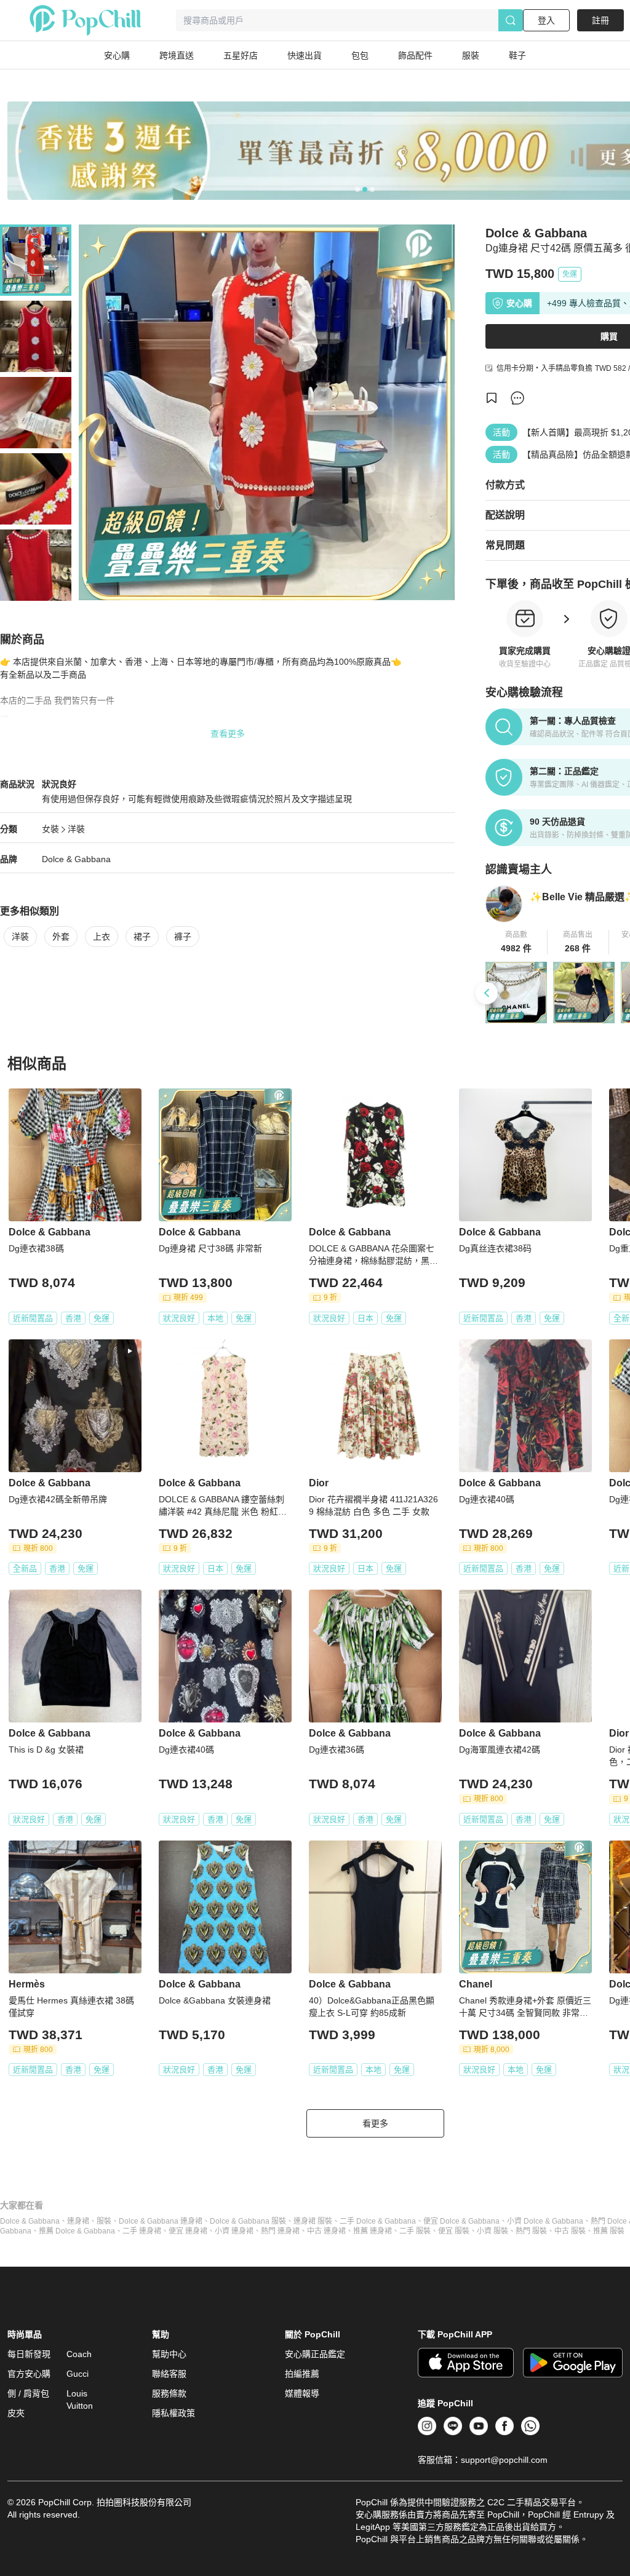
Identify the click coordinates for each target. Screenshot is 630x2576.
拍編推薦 (302, 2374)
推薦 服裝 (609, 2231)
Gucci (78, 2374)
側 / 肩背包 (28, 2393)
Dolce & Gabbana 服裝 (248, 2221)
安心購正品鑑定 (315, 2354)
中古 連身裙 (326, 2231)
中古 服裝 (570, 2231)
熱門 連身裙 (280, 2231)
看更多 (375, 2123)
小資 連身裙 (234, 2231)
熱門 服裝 (531, 2231)
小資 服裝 (492, 2231)
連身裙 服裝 (313, 2221)
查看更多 (228, 734)
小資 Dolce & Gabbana (545, 2221)
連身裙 (78, 2221)
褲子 (183, 937)
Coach (79, 2354)
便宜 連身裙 (188, 2231)
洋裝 (76, 829)
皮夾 (16, 2413)
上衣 (102, 937)
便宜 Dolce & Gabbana (461, 2221)
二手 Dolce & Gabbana (378, 2221)
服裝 (104, 2221)
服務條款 (169, 2393)
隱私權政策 (173, 2413)
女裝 (50, 829)
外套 (61, 937)
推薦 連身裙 (373, 2231)
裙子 (142, 937)
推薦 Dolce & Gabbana (77, 2231)
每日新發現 (29, 2354)
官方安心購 (29, 2374)
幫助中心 (169, 2354)
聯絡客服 (169, 2374)
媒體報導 (302, 2393)
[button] (516, 942)
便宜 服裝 (454, 2231)
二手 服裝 (415, 2231)
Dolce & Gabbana (76, 859)
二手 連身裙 (142, 2231)
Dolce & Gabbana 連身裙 (161, 2221)
